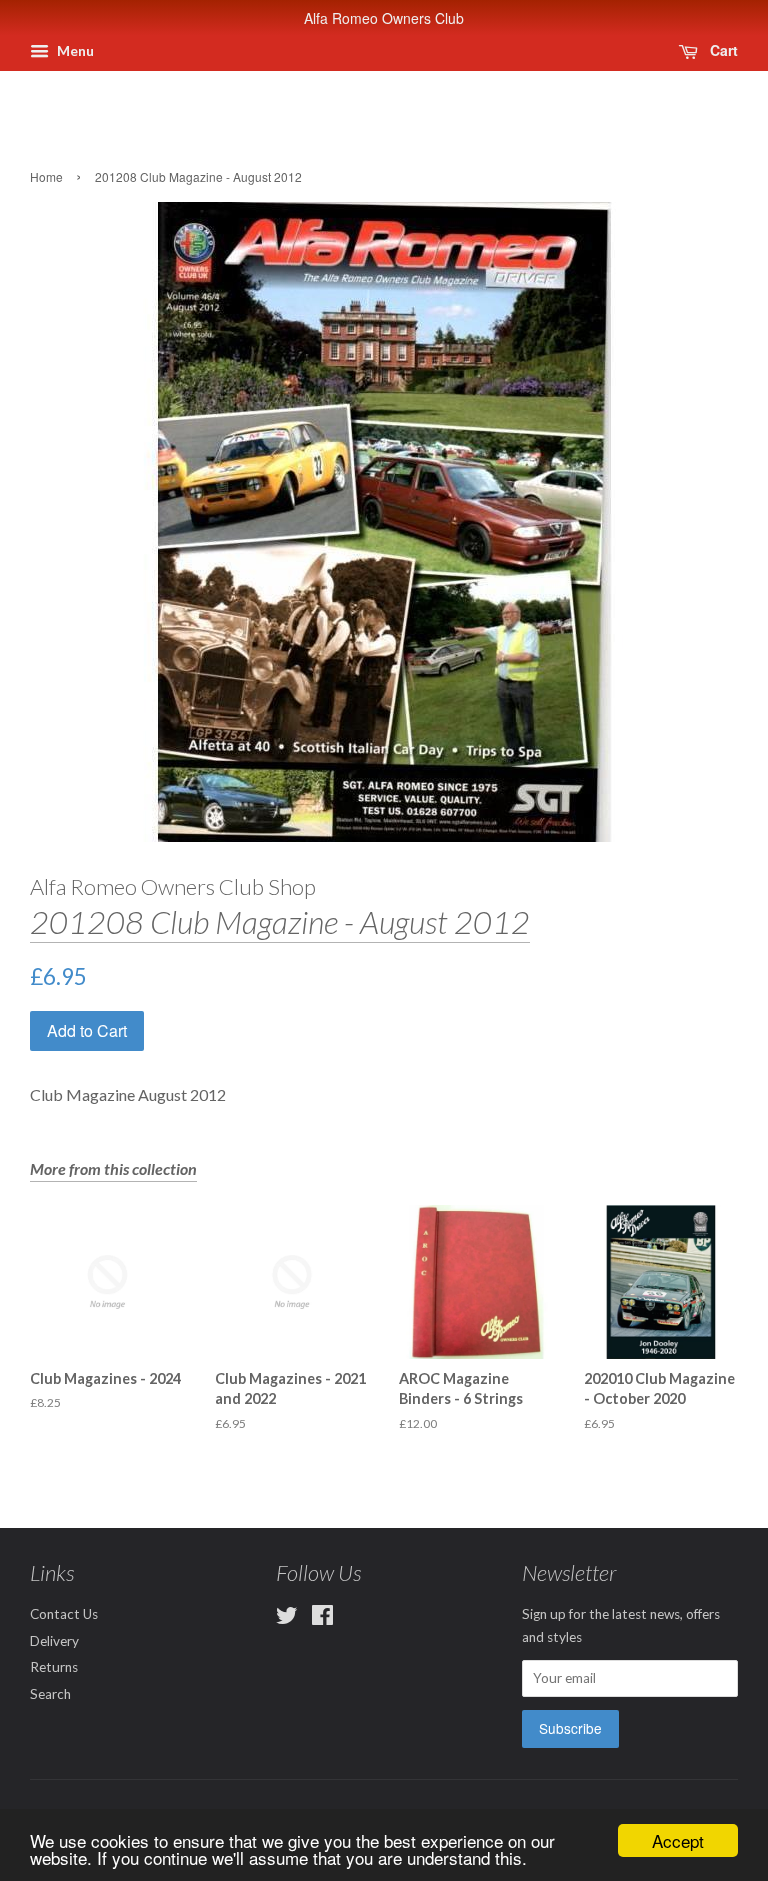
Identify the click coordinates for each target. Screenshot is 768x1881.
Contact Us (64, 1614)
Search (50, 1694)
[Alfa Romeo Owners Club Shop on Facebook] (322, 1619)
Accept (678, 1840)
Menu (74, 50)
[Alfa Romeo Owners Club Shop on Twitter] (287, 1619)
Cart (722, 50)
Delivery (54, 1641)
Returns (54, 1667)
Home (46, 176)
